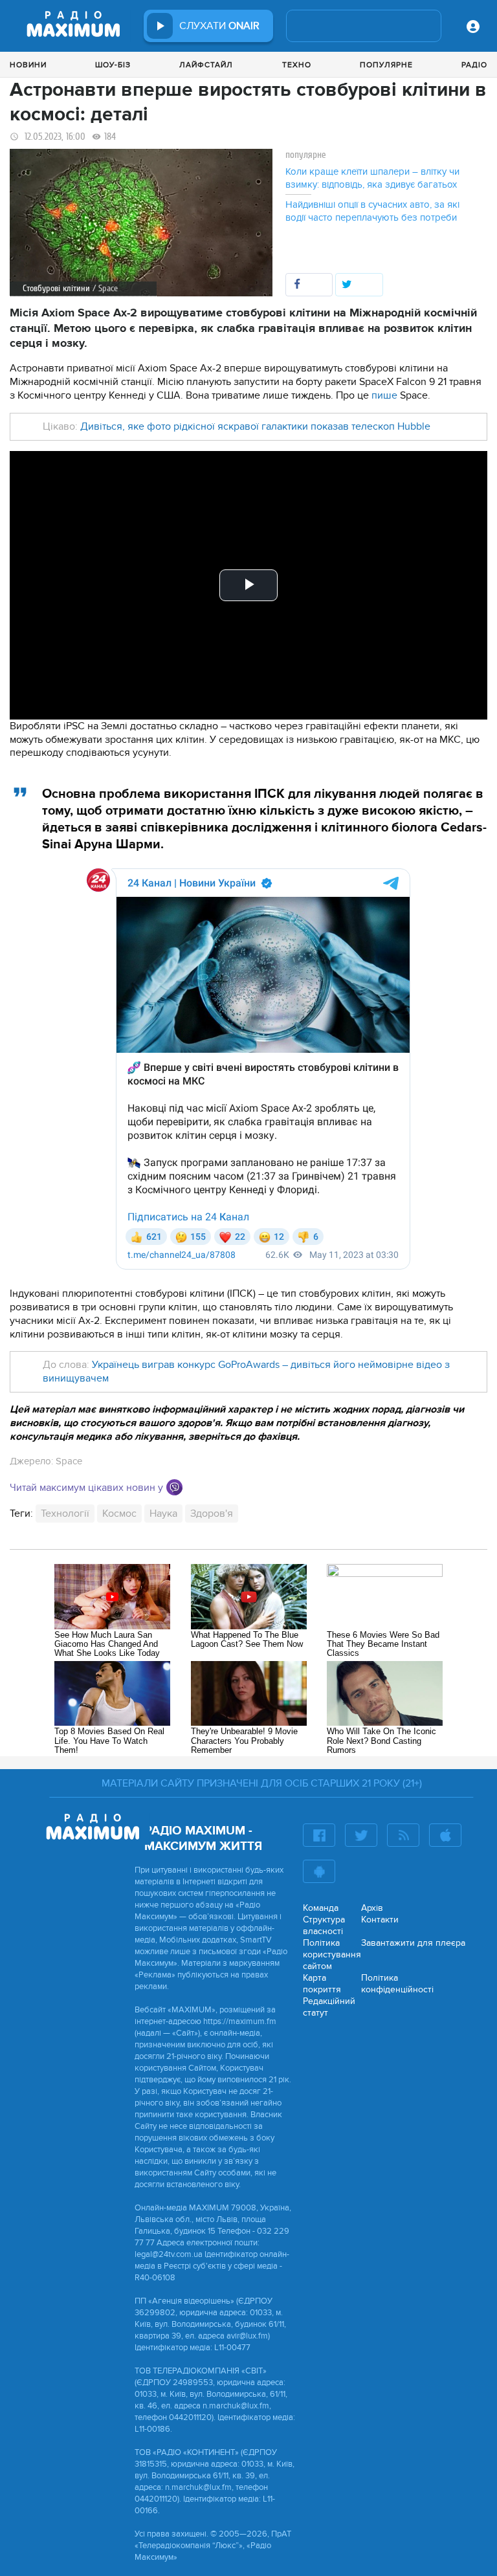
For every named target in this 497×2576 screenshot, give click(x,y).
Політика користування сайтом (332, 1954)
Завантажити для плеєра (413, 1943)
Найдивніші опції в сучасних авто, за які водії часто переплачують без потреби (372, 211)
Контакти (380, 1920)
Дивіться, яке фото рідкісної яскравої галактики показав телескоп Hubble (255, 426)
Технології (65, 1514)
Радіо (474, 65)
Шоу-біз (113, 65)
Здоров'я (212, 1514)
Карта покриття (322, 1984)
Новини (28, 65)
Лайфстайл (206, 65)
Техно (297, 65)
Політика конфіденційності (397, 1984)
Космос (119, 1514)
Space (69, 1461)
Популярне (386, 65)
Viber (174, 1487)
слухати (219, 26)
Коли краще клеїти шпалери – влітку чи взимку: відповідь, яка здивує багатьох (372, 178)
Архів (372, 1908)
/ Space (105, 288)
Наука (163, 1514)
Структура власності (324, 1925)
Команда (321, 1908)
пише (384, 395)
